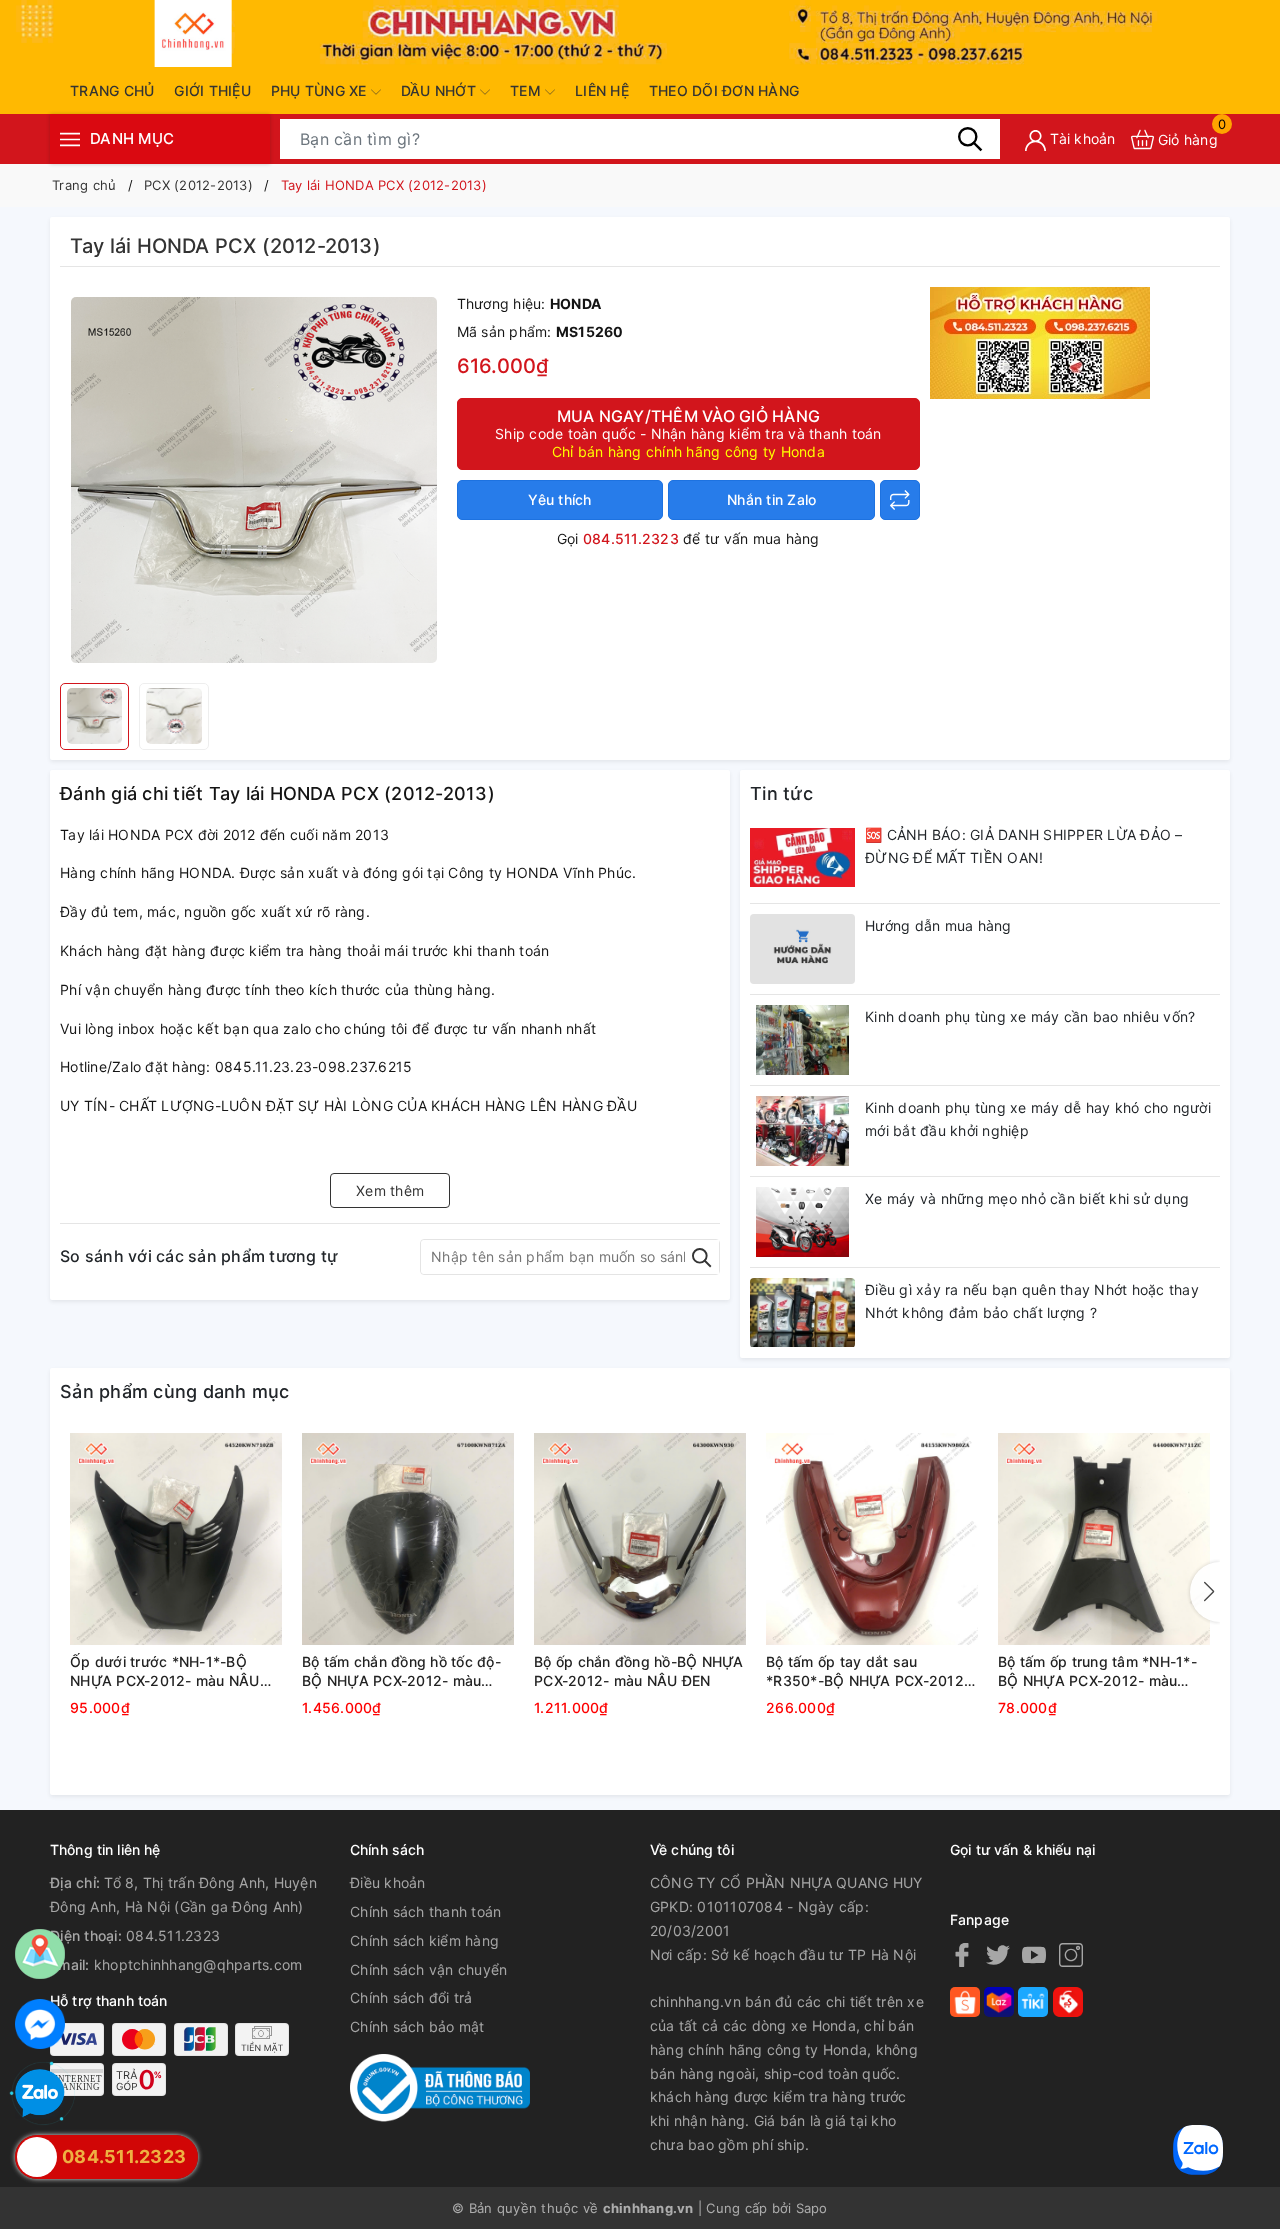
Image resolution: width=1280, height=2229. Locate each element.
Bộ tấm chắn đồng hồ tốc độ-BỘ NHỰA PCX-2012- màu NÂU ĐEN (401, 1672)
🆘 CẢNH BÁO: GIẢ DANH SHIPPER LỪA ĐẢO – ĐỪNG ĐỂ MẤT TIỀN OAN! (1024, 846)
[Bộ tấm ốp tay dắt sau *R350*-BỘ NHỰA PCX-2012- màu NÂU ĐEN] (872, 1539)
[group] (253, 480)
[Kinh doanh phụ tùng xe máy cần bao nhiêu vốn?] (802, 1040)
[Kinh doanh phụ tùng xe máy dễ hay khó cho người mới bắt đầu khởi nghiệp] (802, 1131)
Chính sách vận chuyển (428, 1969)
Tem (527, 90)
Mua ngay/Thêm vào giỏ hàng (688, 433)
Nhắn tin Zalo (771, 499)
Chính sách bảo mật (417, 2026)
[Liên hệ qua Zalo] (40, 2094)
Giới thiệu (212, 90)
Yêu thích (559, 499)
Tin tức (781, 793)
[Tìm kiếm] (970, 139)
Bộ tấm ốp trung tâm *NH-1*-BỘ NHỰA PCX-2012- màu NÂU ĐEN (1097, 1672)
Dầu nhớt (440, 90)
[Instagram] (1071, 1954)
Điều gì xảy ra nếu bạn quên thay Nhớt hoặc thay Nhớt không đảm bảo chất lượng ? (1032, 1301)
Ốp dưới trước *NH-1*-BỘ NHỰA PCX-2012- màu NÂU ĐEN (165, 1672)
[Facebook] (962, 1954)
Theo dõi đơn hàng (724, 90)
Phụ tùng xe (321, 90)
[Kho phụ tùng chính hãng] (1040, 340)
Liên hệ (602, 90)
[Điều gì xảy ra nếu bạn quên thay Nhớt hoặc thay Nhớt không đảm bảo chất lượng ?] (802, 1313)
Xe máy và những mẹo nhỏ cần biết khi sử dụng (1027, 1198)
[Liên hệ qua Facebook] (40, 2024)
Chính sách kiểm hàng (424, 1940)
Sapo (812, 2208)
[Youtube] (1034, 1954)
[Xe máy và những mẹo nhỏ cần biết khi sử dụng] (802, 1222)
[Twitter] (998, 1954)
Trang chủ (112, 90)
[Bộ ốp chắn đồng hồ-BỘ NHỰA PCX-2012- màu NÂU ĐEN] (640, 1539)
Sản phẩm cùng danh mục (175, 1391)
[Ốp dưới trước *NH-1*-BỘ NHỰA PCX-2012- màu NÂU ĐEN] (176, 1539)
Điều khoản (388, 1882)
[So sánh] (900, 500)
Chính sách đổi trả (411, 1997)
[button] (1205, 1592)
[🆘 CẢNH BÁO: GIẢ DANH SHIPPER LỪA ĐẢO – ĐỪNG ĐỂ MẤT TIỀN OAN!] (802, 858)
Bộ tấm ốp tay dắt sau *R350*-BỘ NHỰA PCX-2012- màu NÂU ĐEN (868, 1672)
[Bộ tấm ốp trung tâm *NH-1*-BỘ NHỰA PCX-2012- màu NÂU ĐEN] (1104, 1539)
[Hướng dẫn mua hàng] (802, 949)
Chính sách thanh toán (425, 1911)
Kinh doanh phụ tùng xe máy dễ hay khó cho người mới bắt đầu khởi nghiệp (1038, 1119)
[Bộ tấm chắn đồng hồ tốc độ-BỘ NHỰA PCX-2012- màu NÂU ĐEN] (408, 1539)
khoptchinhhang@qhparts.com (198, 1964)
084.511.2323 (631, 538)
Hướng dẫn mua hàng (938, 925)
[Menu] (70, 139)
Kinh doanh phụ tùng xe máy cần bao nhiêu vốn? (1030, 1016)
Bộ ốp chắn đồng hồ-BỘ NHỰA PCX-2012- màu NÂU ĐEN (639, 1671)
